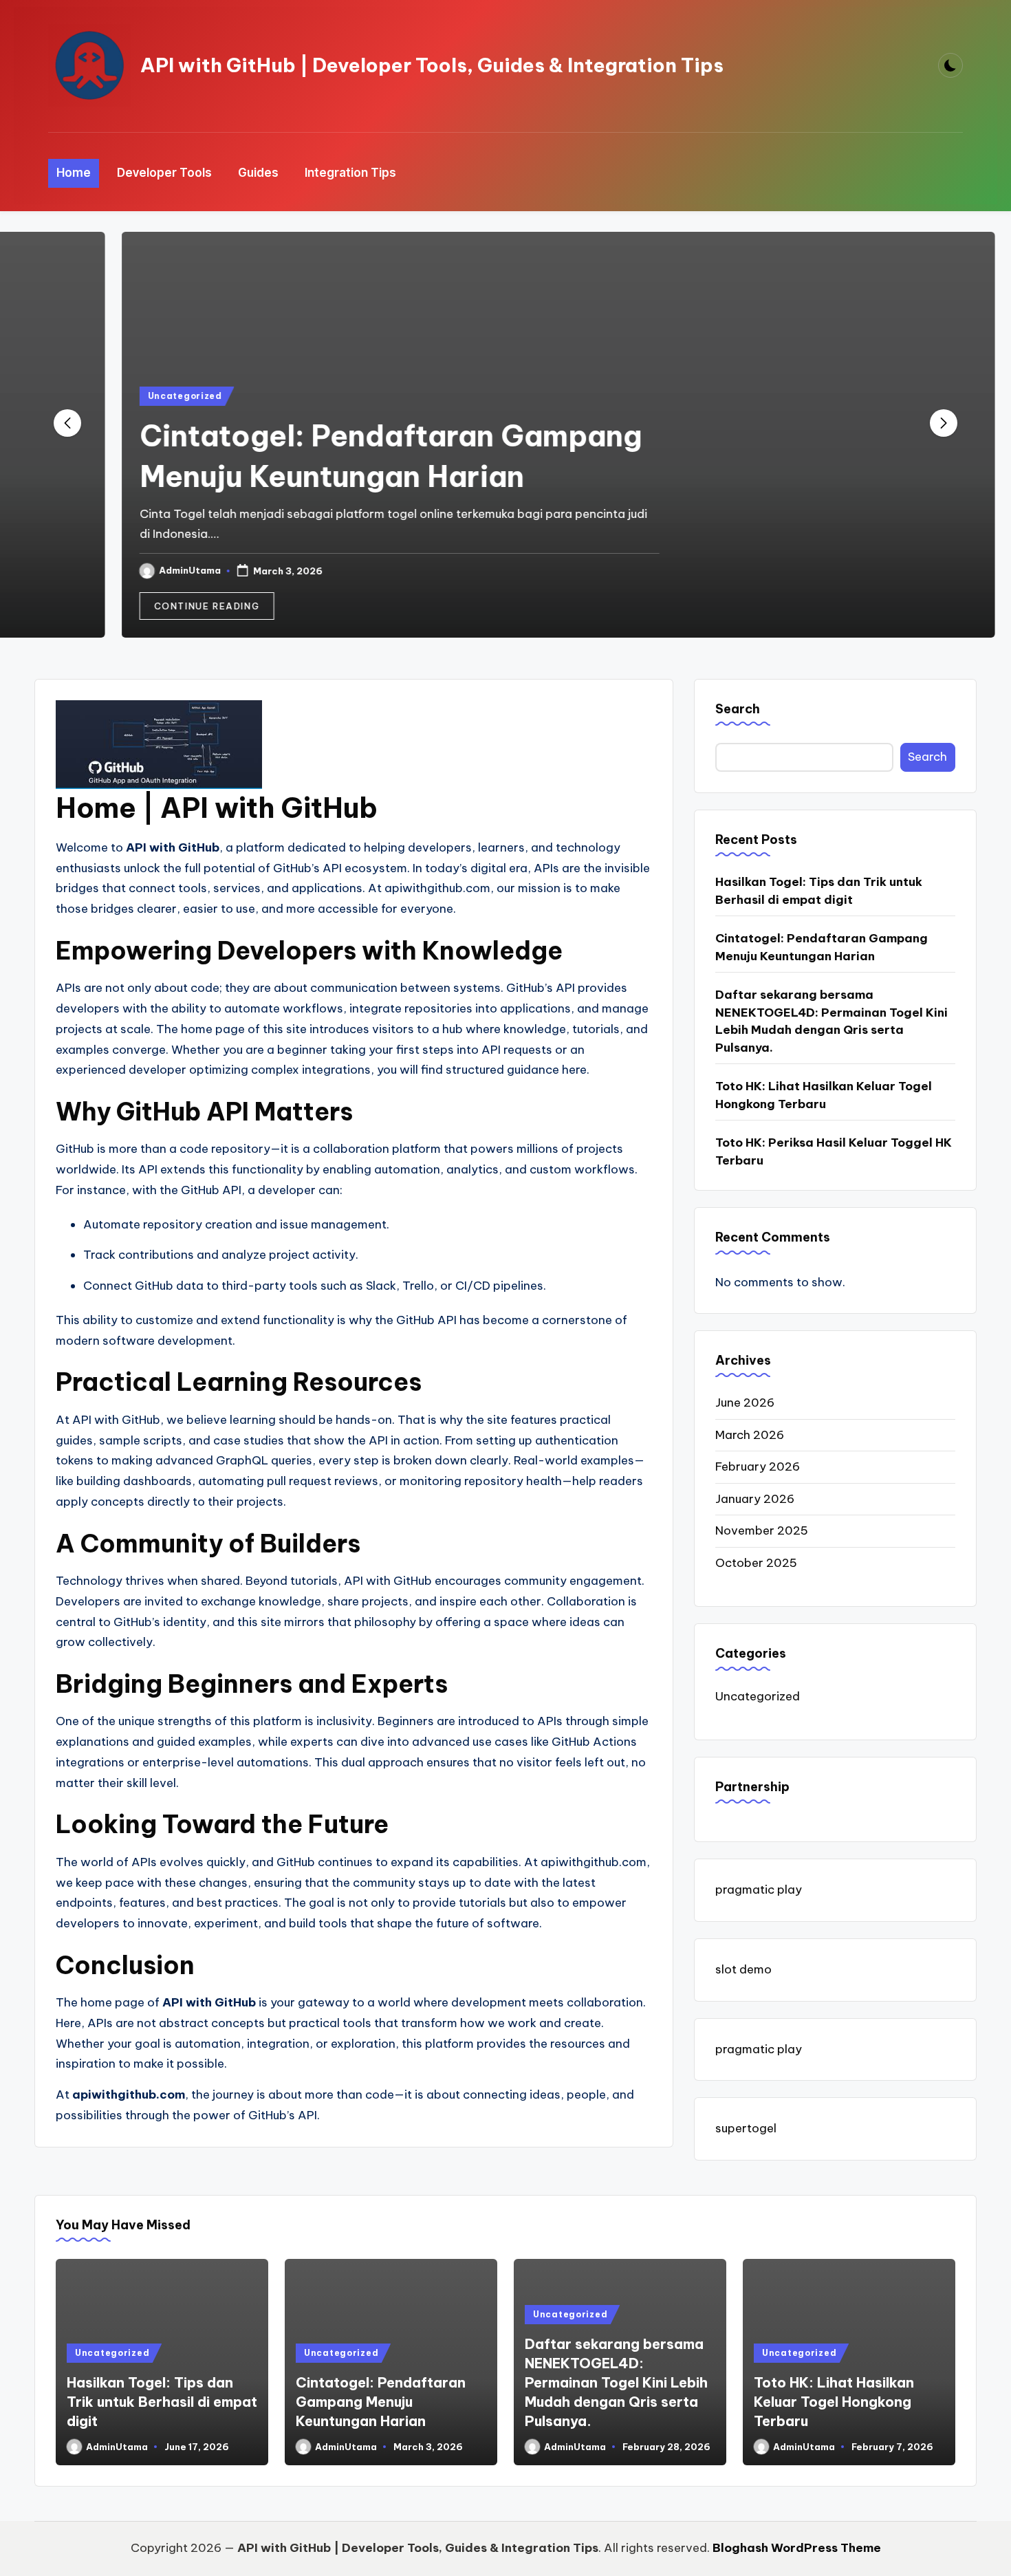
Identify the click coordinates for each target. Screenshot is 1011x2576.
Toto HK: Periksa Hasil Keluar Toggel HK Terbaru (834, 1151)
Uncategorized (132, 396)
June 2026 (745, 1403)
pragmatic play (759, 1890)
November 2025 (762, 1530)
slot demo (743, 1969)
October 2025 (756, 1563)
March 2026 (750, 1435)
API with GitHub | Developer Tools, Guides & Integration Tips (432, 65)
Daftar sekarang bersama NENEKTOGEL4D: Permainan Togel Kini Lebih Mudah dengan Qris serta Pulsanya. (831, 1021)
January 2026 (755, 1499)
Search (738, 709)
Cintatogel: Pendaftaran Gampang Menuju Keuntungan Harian (822, 947)
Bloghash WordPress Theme (797, 2548)
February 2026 (758, 1466)
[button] (154, 606)
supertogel (746, 2128)
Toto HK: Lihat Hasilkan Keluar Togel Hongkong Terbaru (824, 1095)
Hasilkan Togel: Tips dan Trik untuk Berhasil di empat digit (819, 891)
